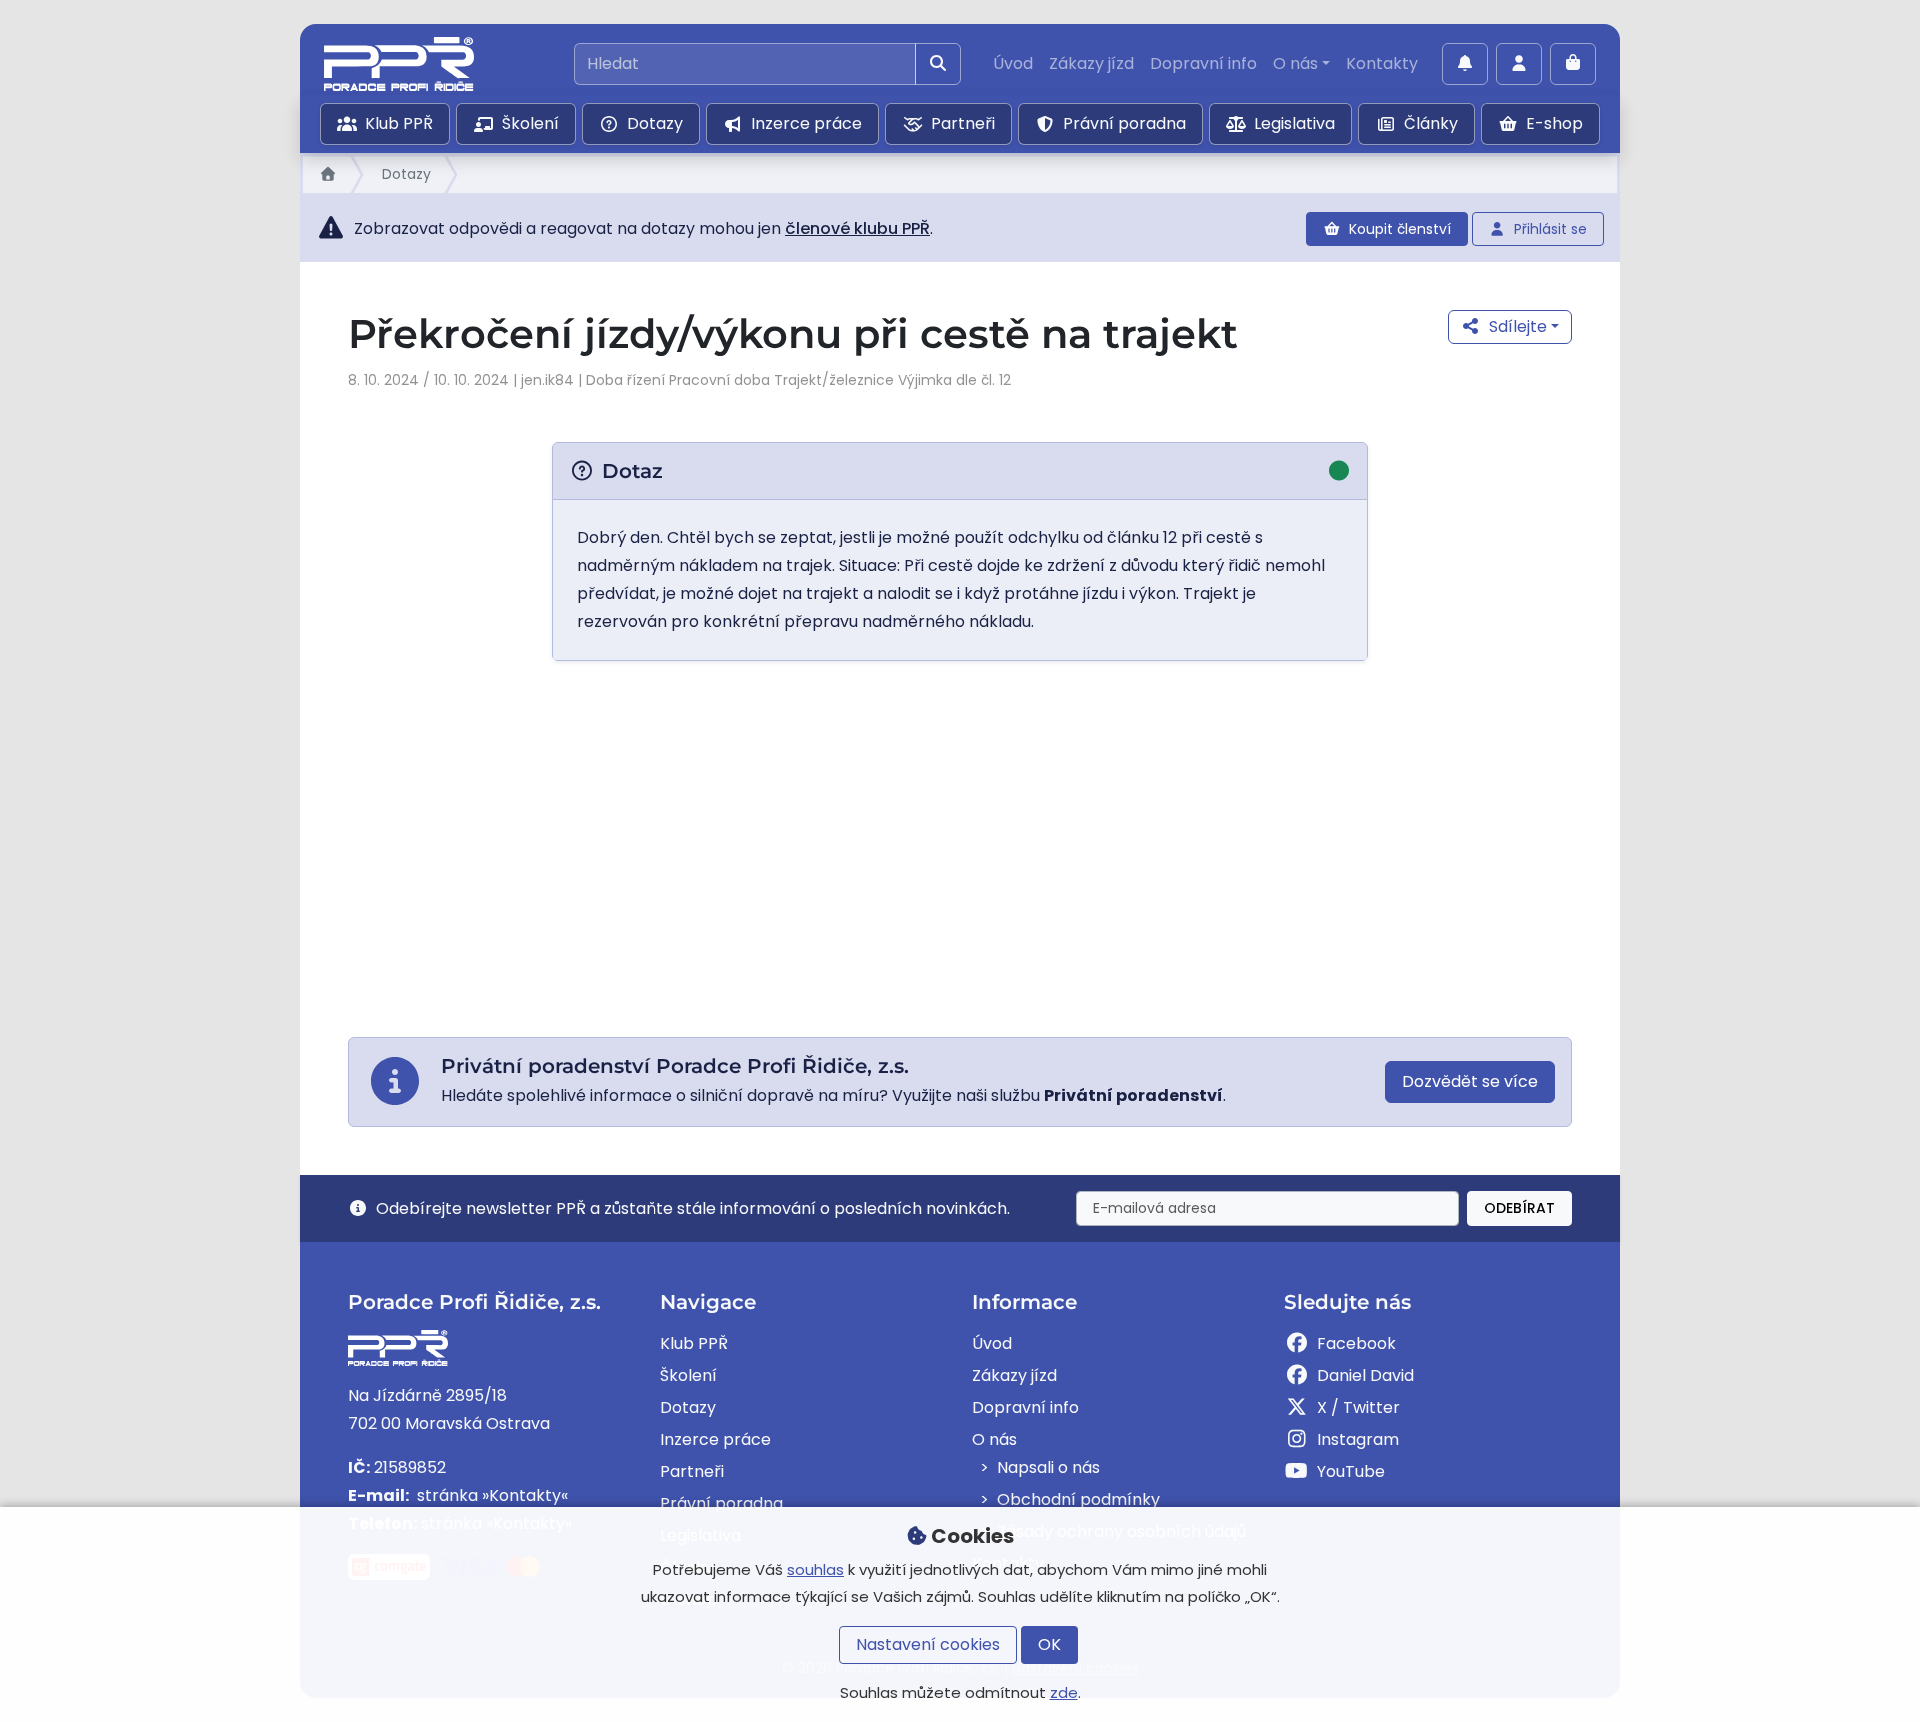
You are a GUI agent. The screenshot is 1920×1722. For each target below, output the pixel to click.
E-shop (1554, 123)
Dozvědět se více (1470, 1081)
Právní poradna (1124, 123)
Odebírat (1519, 1208)
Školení (530, 123)
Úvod (1013, 63)
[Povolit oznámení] (1465, 64)
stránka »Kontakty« (490, 1495)
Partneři (963, 123)
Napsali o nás (1048, 1467)
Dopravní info (1203, 63)
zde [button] (1064, 1692)
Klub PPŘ (399, 123)
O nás (1295, 63)
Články (1431, 123)
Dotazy (655, 123)
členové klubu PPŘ (857, 228)
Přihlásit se (1550, 229)
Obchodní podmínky (1078, 1499)
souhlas (815, 1569)
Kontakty (1382, 63)
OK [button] (1049, 1644)
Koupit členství (1400, 229)
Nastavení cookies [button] (928, 1644)
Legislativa (1294, 123)
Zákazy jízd (1091, 63)
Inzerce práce (806, 123)
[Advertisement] (960, 849)
